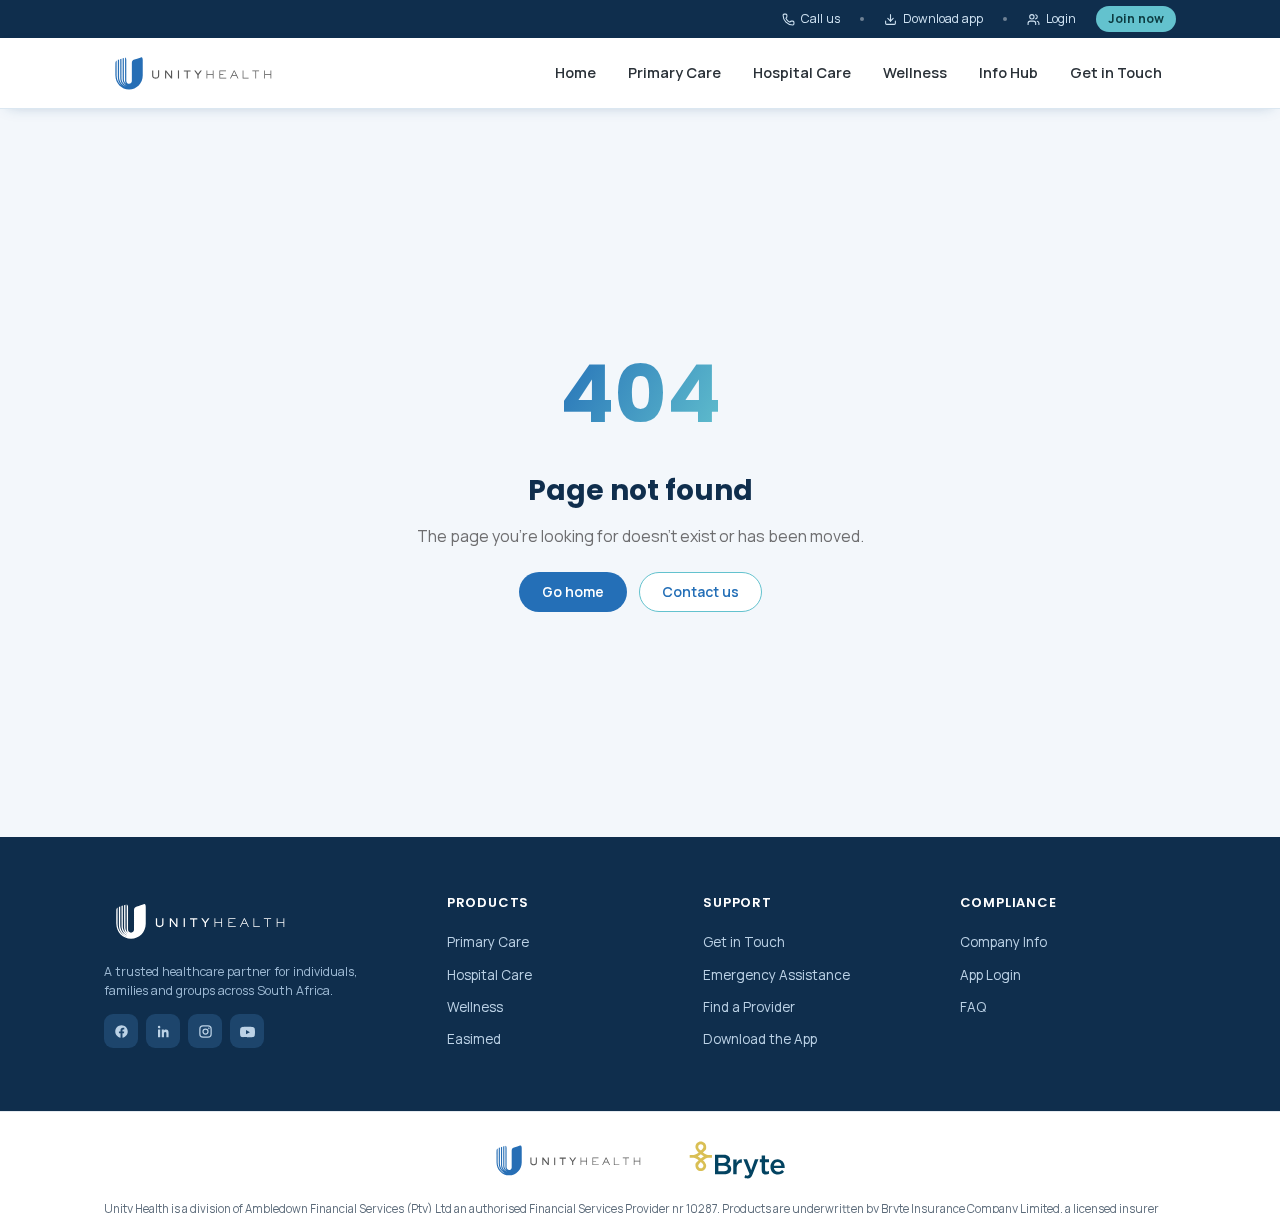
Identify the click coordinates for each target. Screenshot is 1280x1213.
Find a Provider (749, 1007)
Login (1061, 18)
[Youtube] (247, 1031)
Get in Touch (1116, 72)
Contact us (700, 591)
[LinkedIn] (163, 1031)
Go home (573, 591)
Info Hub (1008, 72)
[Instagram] (205, 1031)
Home (575, 72)
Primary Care (674, 72)
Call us (820, 18)
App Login (990, 975)
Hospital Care (802, 72)
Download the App (760, 1039)
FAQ (973, 1007)
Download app (943, 18)
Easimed (474, 1039)
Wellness (915, 72)
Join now (1136, 18)
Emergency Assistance (776, 975)
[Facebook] (121, 1031)
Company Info (1003, 942)
